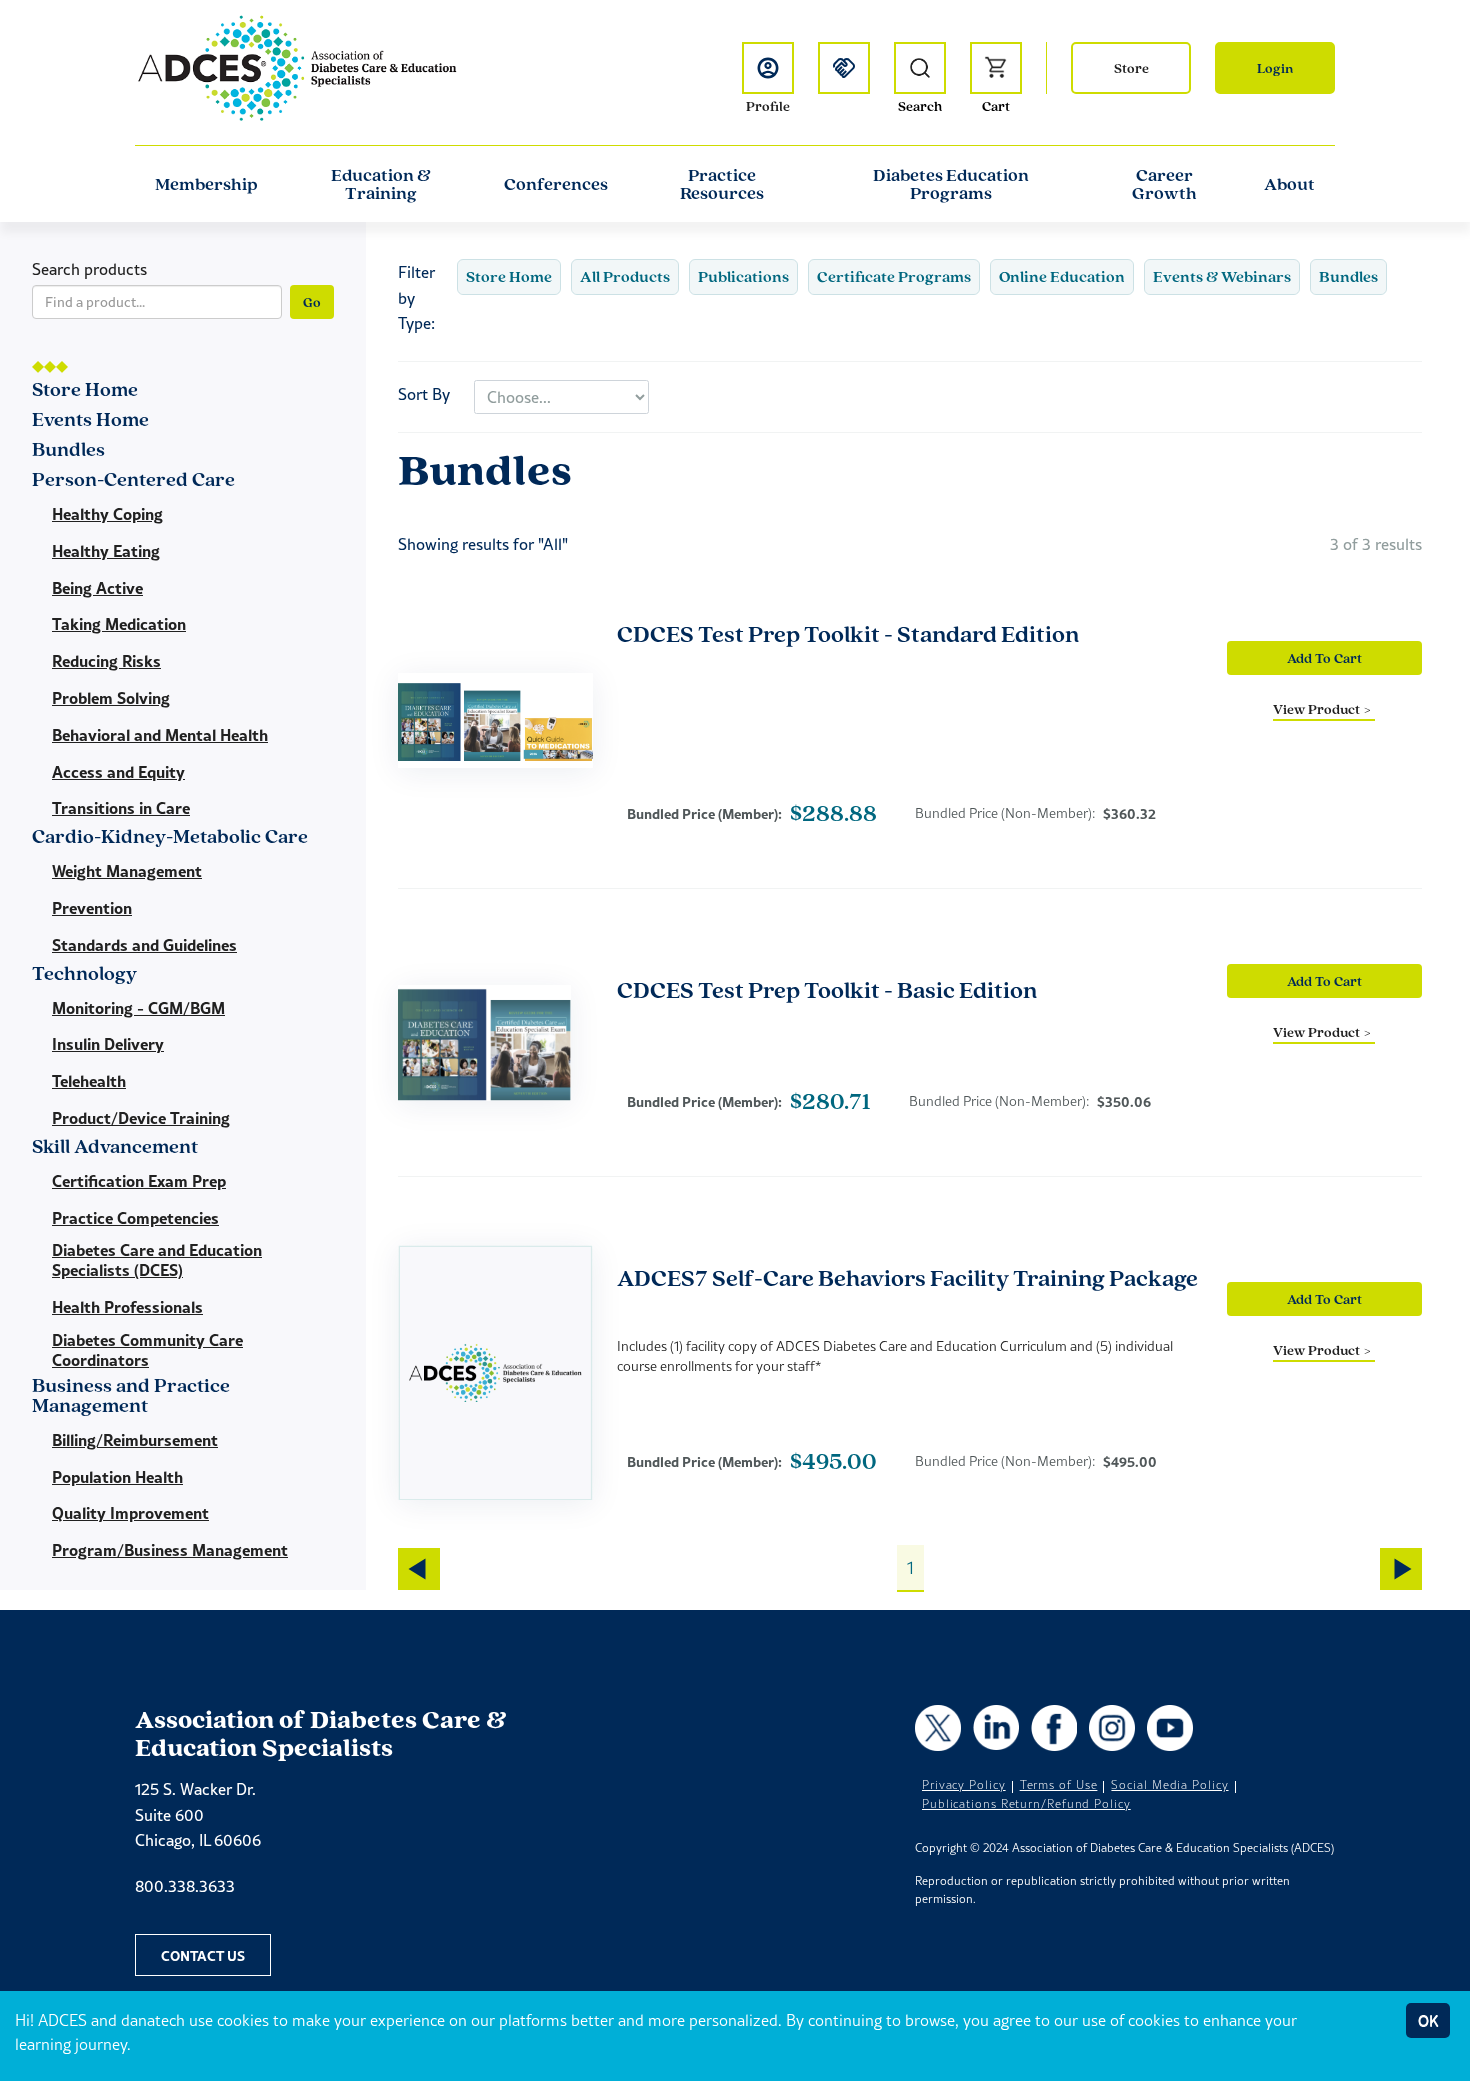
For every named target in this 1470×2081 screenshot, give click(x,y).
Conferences (556, 184)
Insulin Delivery (108, 1044)
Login (1275, 68)
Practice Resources (722, 184)
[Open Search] (920, 68)
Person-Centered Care (133, 480)
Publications (743, 276)
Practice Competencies (135, 1218)
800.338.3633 (185, 1886)
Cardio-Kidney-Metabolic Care (170, 837)
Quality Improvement (130, 1513)
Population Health (117, 1477)
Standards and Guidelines (144, 945)
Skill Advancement (115, 1147)
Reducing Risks (106, 661)
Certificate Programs (894, 276)
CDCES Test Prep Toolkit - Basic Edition (827, 989)
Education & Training (381, 184)
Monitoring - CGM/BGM (138, 1008)
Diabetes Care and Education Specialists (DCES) (157, 1260)
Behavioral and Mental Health (160, 735)
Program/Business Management (170, 1550)
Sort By (424, 394)
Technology (84, 974)
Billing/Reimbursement (135, 1440)
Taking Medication (119, 624)
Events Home (90, 420)
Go (312, 302)
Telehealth (89, 1081)
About (1289, 184)
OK (1428, 2020)
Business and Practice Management (131, 1396)
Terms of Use (1059, 1785)
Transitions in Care (121, 808)
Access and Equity (118, 772)
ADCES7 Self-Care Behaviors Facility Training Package (907, 1277)
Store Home (509, 276)
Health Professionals (127, 1307)
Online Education (1062, 276)
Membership (206, 184)
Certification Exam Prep (139, 1181)
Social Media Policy (1169, 1785)
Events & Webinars (1222, 276)
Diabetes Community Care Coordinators (147, 1350)
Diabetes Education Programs (951, 184)
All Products (625, 276)
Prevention (92, 908)
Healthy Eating (106, 551)
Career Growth (1164, 184)
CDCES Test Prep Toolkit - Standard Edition (848, 633)
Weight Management (127, 871)
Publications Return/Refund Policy (1026, 1804)
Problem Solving (111, 698)
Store (1131, 68)
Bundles (1348, 276)
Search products (89, 269)
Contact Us (203, 1955)
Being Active (97, 588)
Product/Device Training (141, 1118)
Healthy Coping (107, 514)
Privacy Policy (964, 1785)
